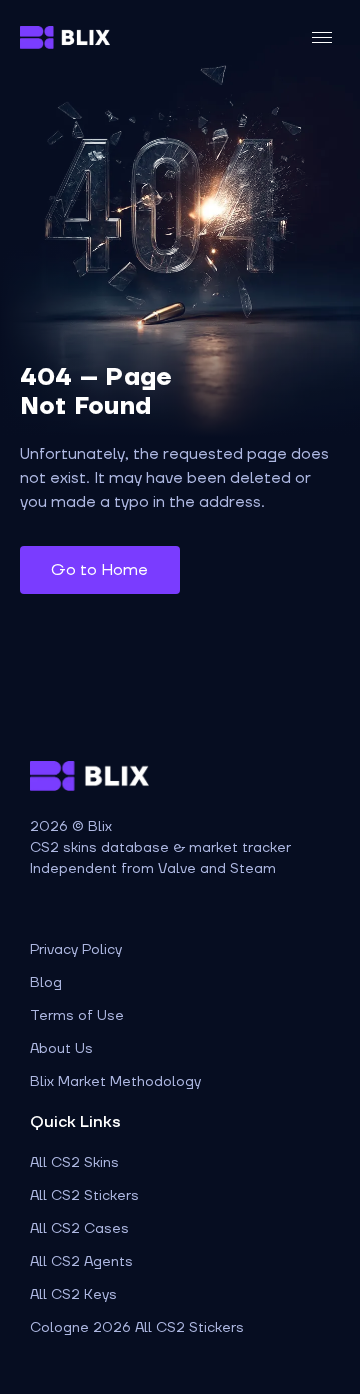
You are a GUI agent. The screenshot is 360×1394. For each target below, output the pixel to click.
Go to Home (99, 570)
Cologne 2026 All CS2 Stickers (137, 1328)
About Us (61, 1049)
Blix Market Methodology (115, 1082)
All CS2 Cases (79, 1229)
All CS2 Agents (81, 1262)
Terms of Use (77, 1016)
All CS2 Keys (73, 1295)
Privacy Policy (76, 950)
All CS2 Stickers (84, 1196)
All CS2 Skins (74, 1163)
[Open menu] (322, 37)
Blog (46, 983)
